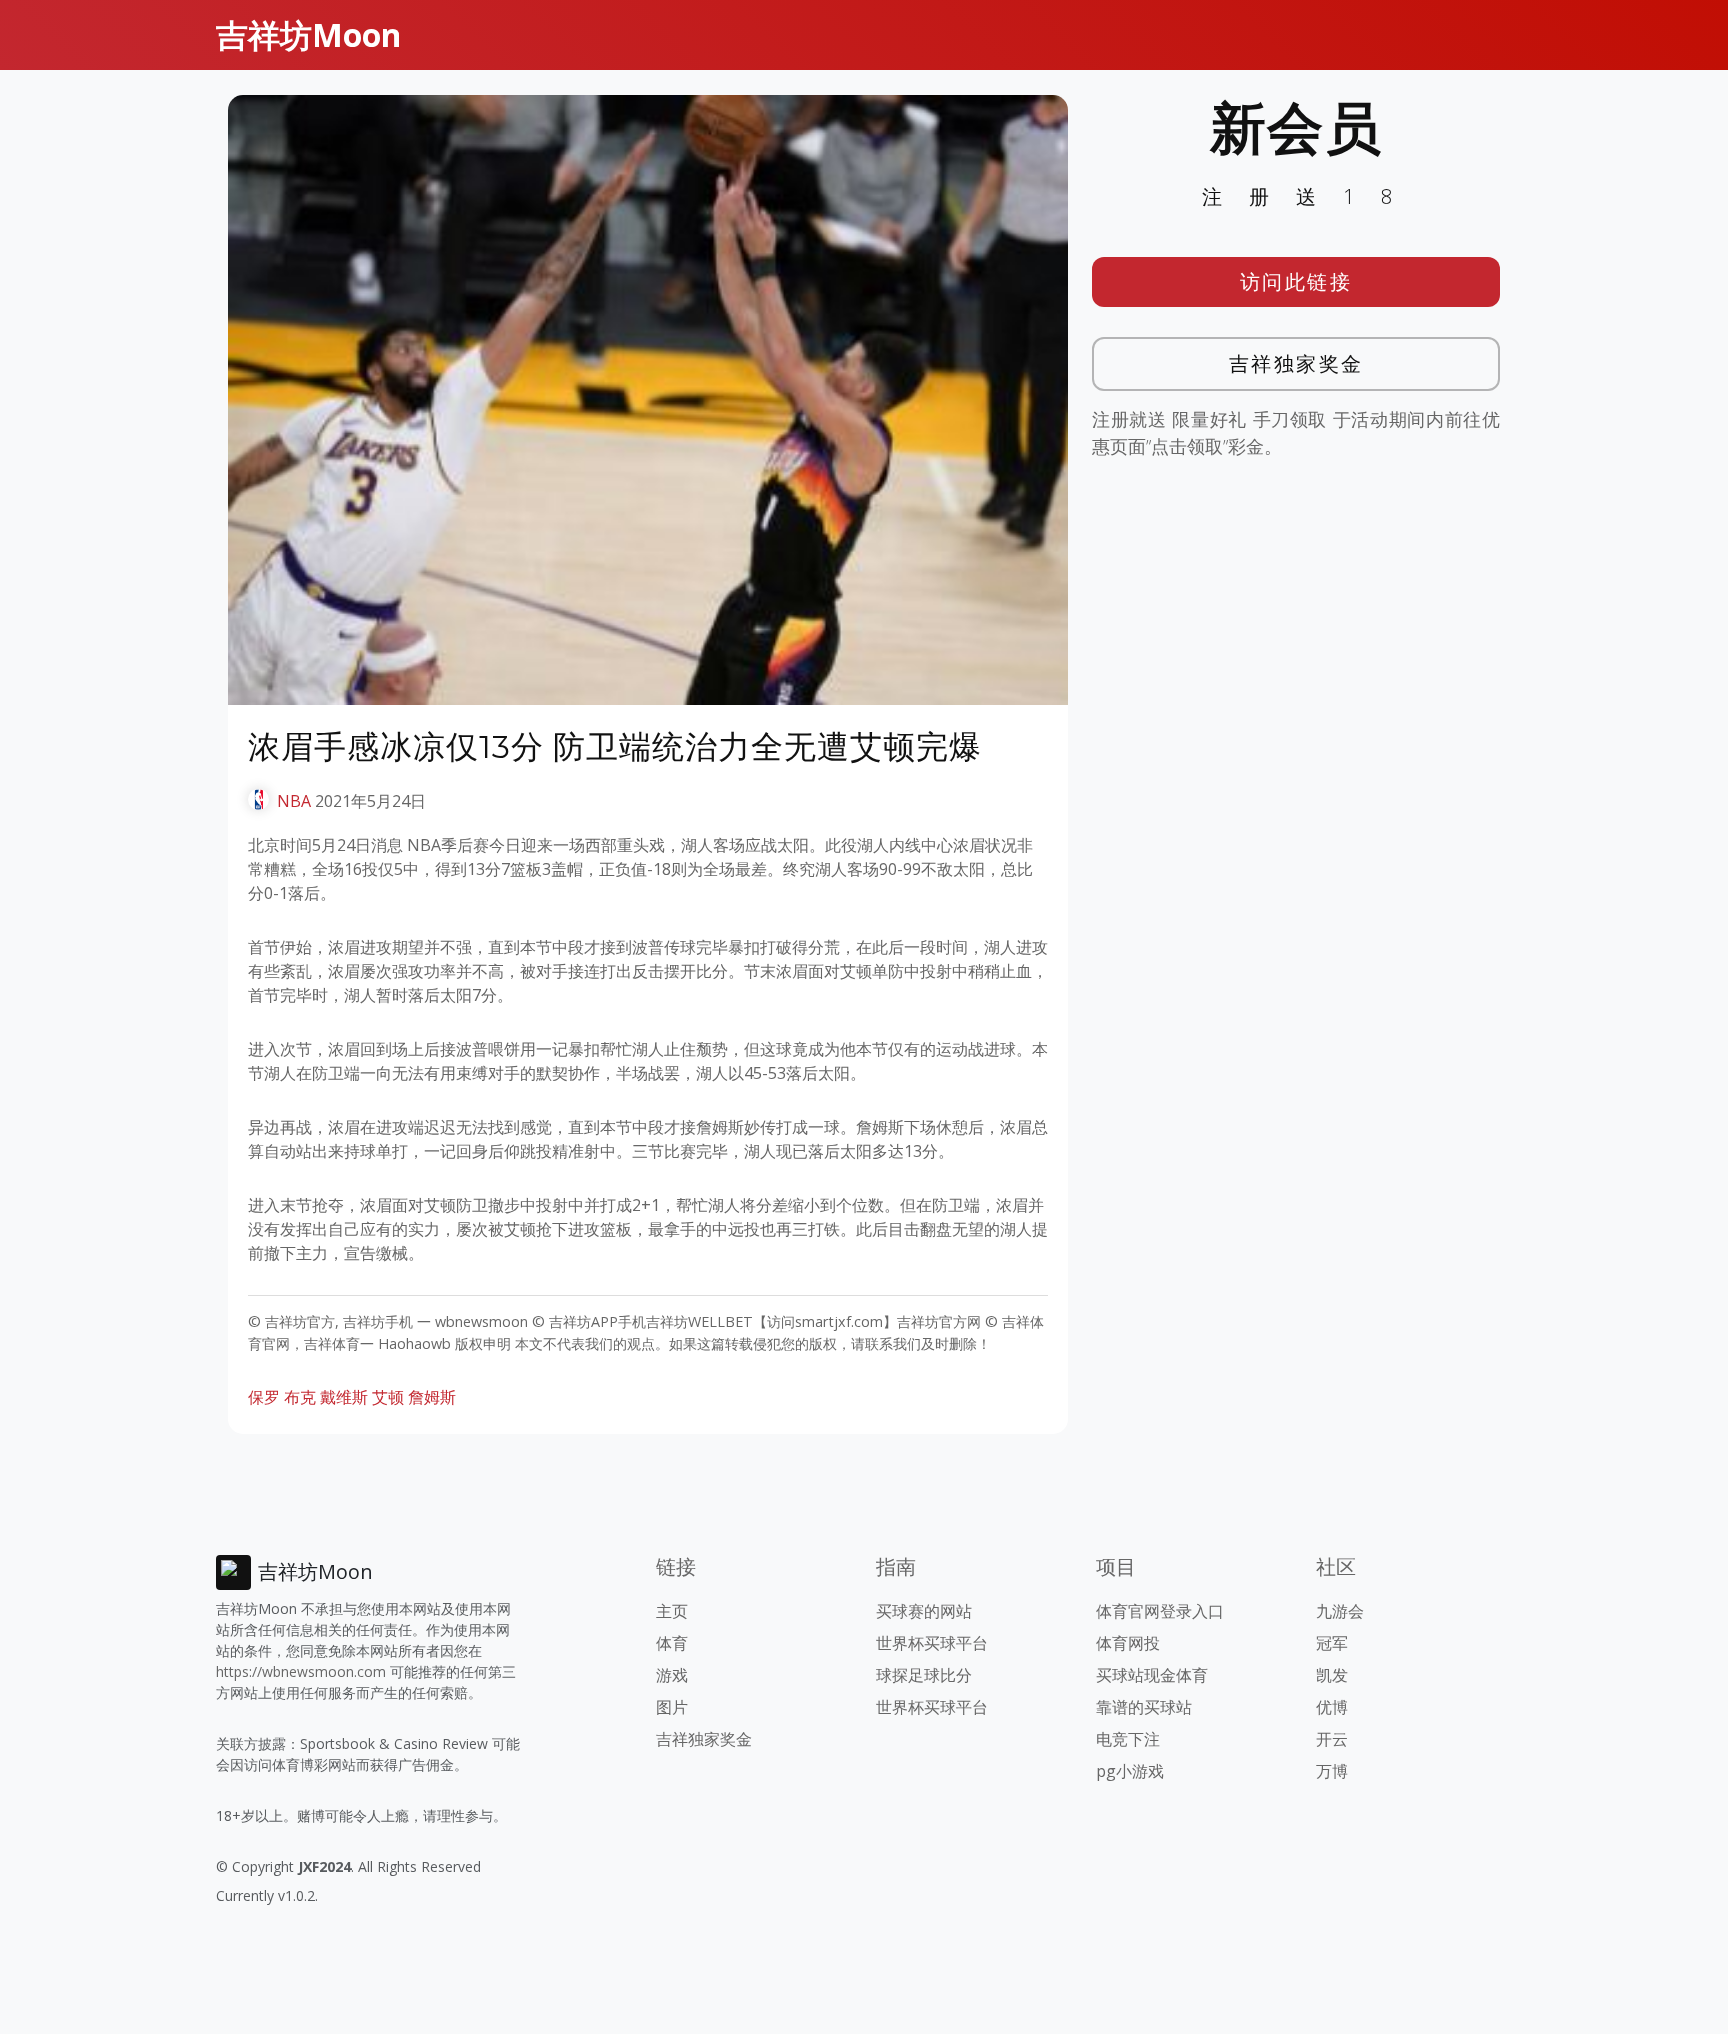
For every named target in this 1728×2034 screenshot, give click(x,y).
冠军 (1332, 1643)
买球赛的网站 (924, 1611)
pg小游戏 (1130, 1771)
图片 (672, 1707)
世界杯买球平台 (932, 1643)
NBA (294, 801)
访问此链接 (1296, 281)
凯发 (1332, 1675)
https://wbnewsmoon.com (301, 1671)
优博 (1332, 1707)
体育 (672, 1643)
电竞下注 (1128, 1739)
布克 (300, 1397)
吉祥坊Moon (308, 34)
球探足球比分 (924, 1675)
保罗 (264, 1397)
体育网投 (1128, 1643)
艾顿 (388, 1397)
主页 (672, 1611)
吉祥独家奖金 (1296, 363)
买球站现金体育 (1152, 1675)
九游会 (1340, 1611)
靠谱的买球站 (1144, 1707)
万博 (1332, 1771)
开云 (1332, 1739)
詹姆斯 (432, 1397)
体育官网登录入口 (1160, 1611)
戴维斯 (344, 1397)
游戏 (672, 1675)
